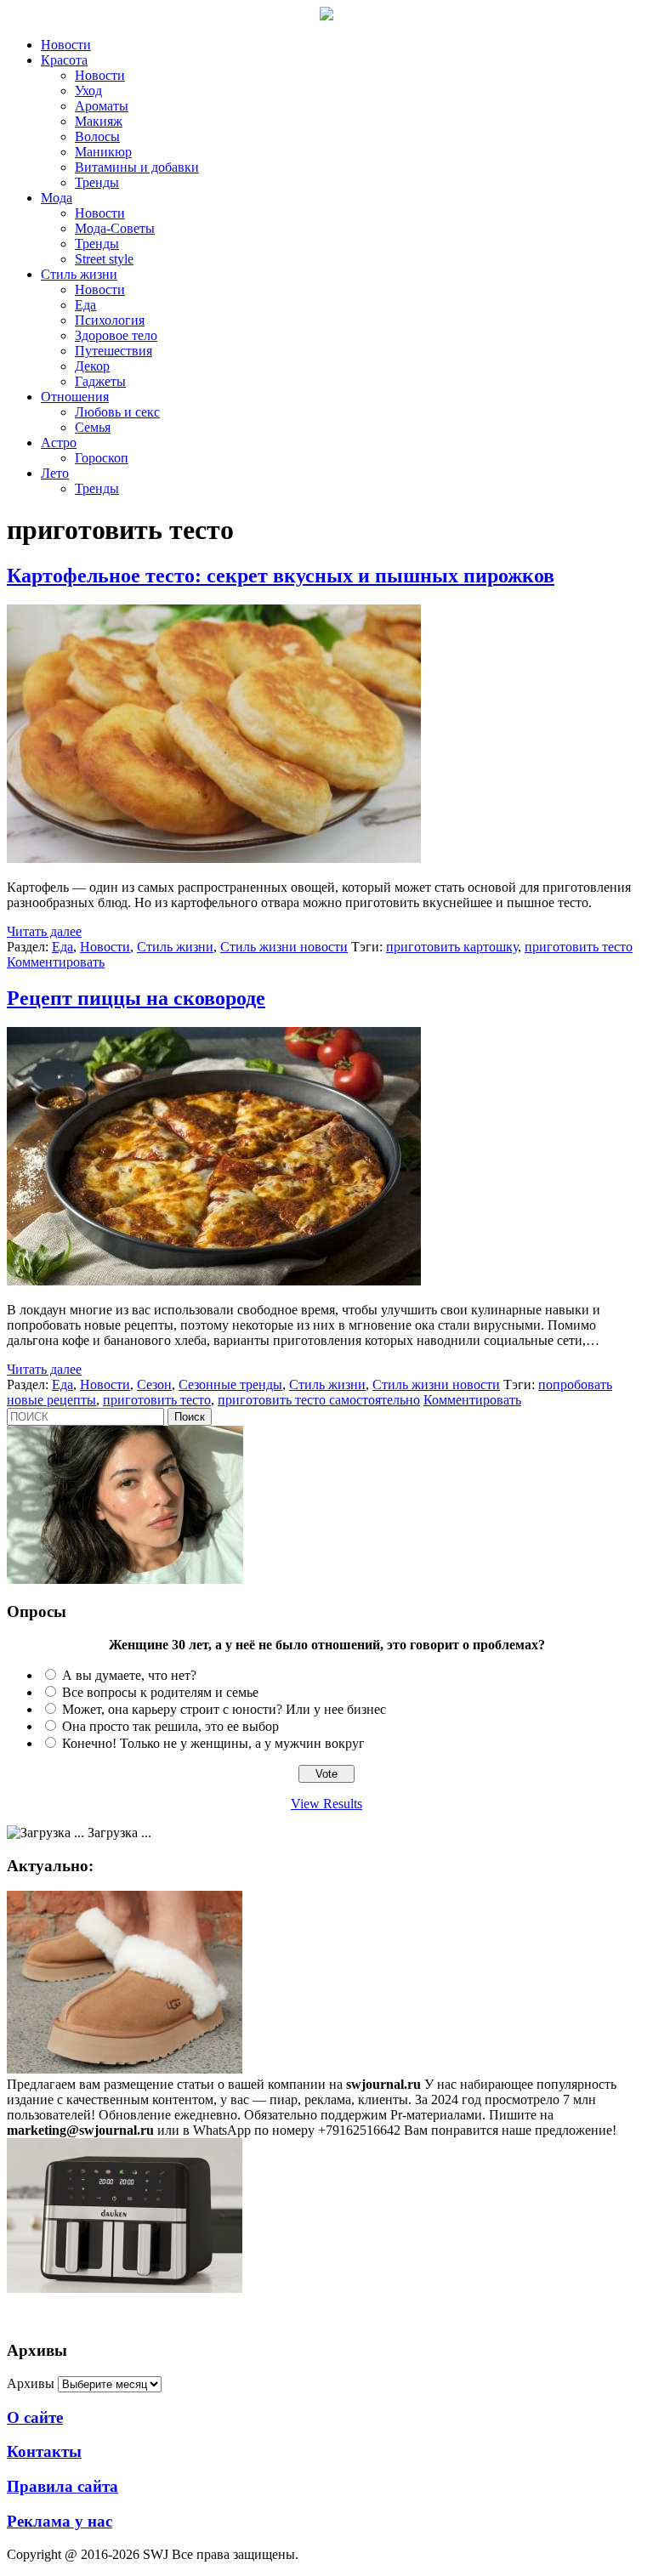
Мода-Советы (115, 228)
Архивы (31, 2383)
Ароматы (102, 106)
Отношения (75, 397)
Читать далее (44, 931)
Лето (55, 473)
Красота (64, 60)
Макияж (99, 121)
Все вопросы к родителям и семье (160, 1692)
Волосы (97, 136)
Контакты (44, 2451)
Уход (88, 91)
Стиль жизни (79, 274)
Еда (85, 305)
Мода (57, 198)
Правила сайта (62, 2486)
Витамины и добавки (137, 167)
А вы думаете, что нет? (129, 1675)
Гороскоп (102, 458)
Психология (110, 320)
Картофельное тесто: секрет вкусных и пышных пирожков (281, 576)
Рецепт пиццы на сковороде (136, 998)
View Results (326, 1804)
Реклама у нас (60, 2521)
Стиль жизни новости (284, 947)
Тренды (97, 182)
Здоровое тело (116, 335)
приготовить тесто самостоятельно (319, 1400)
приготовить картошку (452, 947)
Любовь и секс (117, 412)
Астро (59, 443)
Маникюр (103, 152)
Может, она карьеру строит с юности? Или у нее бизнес (224, 1709)
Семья (93, 427)
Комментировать (56, 962)
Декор (92, 366)
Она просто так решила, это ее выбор (170, 1726)
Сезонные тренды (230, 1384)
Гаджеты (100, 381)
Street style (104, 259)
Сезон (154, 1384)
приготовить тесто (579, 947)
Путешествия (114, 351)
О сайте (35, 2417)
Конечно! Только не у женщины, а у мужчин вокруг (213, 1743)
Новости (66, 45)
